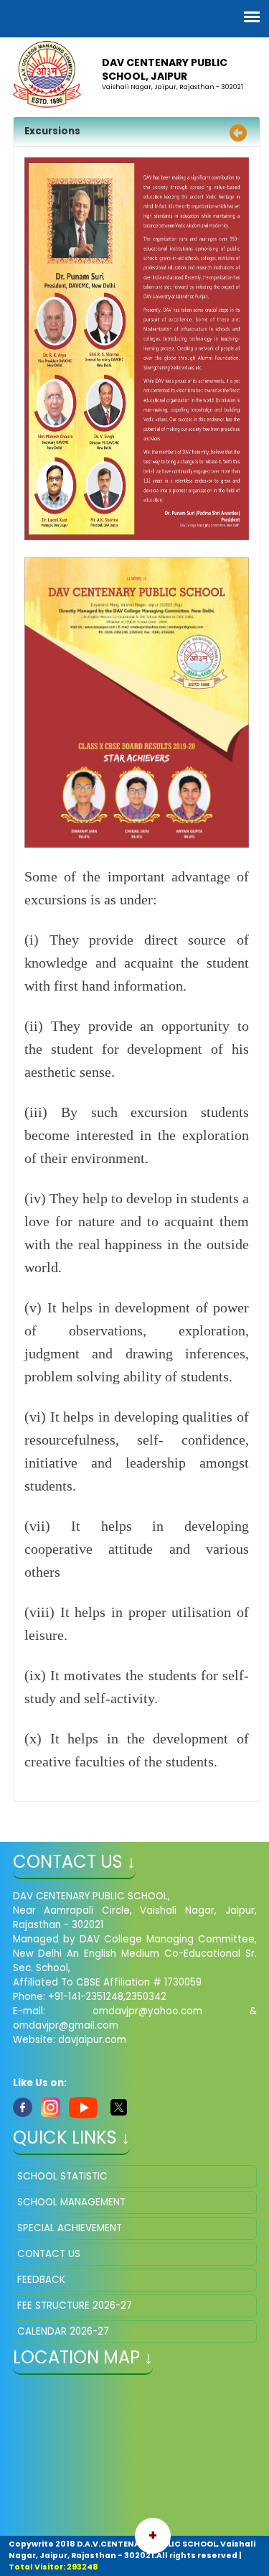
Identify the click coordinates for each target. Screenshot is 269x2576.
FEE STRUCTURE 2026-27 (75, 2306)
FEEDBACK (41, 2280)
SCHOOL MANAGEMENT (71, 2202)
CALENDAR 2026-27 (63, 2331)
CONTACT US (49, 2254)
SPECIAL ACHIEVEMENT (70, 2228)
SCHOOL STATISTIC (62, 2176)
